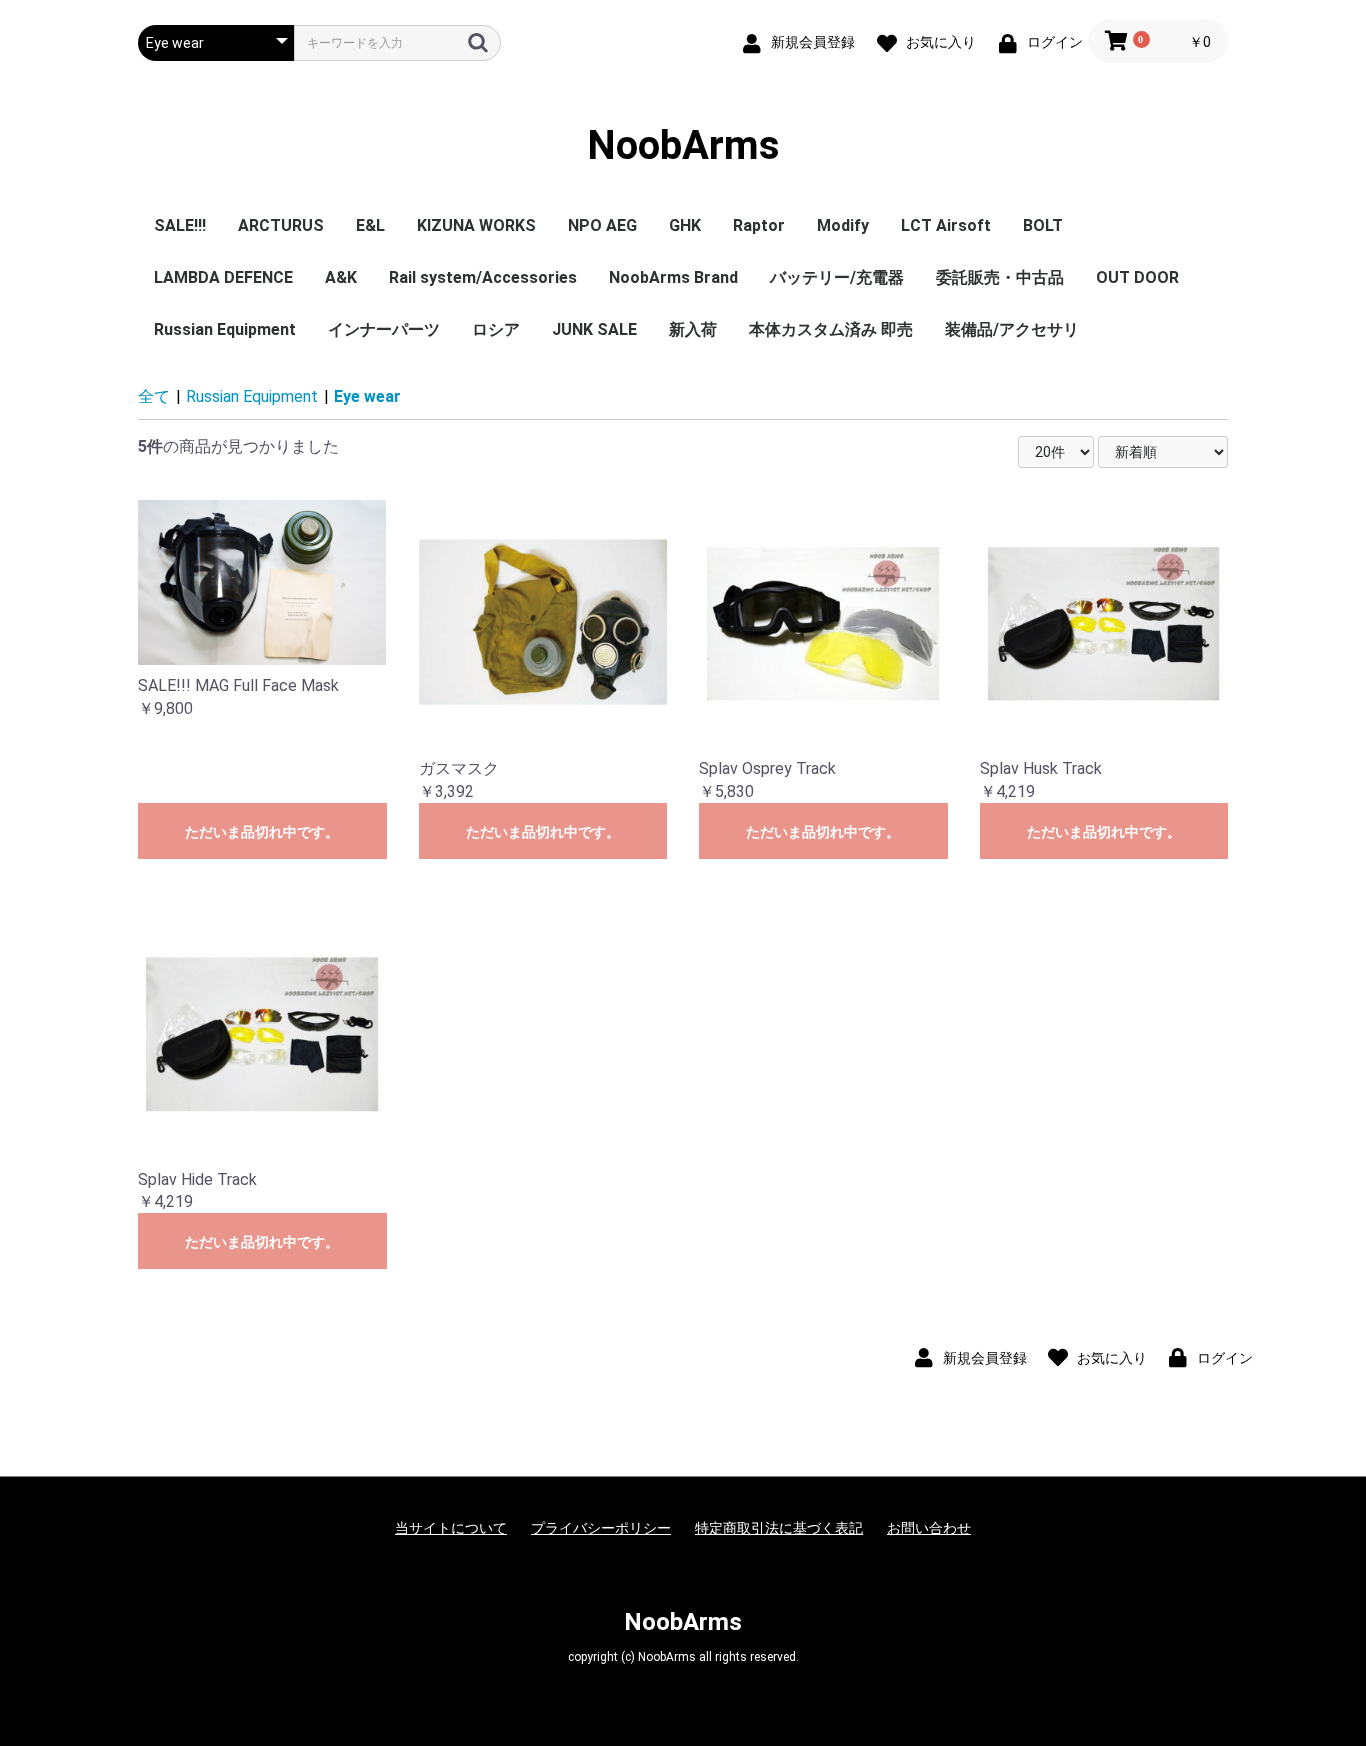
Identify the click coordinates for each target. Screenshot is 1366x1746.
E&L (370, 225)
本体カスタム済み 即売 (831, 329)
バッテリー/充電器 (837, 277)
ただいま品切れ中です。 (262, 832)
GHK (685, 225)
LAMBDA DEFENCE (223, 277)
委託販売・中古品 (1000, 277)
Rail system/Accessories (483, 277)
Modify (843, 225)
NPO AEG (602, 225)
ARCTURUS (281, 225)
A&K (341, 277)
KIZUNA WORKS (476, 225)
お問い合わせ (929, 1528)
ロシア (496, 329)
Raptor (759, 225)
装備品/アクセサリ (1012, 329)
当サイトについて (451, 1528)
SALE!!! (180, 225)
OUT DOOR (1137, 277)
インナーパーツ (384, 329)
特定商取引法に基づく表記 (779, 1528)
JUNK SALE (594, 329)
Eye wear (367, 396)
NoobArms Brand (673, 277)
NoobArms (683, 145)
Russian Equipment (225, 329)
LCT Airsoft (946, 225)
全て (154, 396)
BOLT (1043, 225)
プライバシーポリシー (601, 1528)
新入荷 (693, 329)
